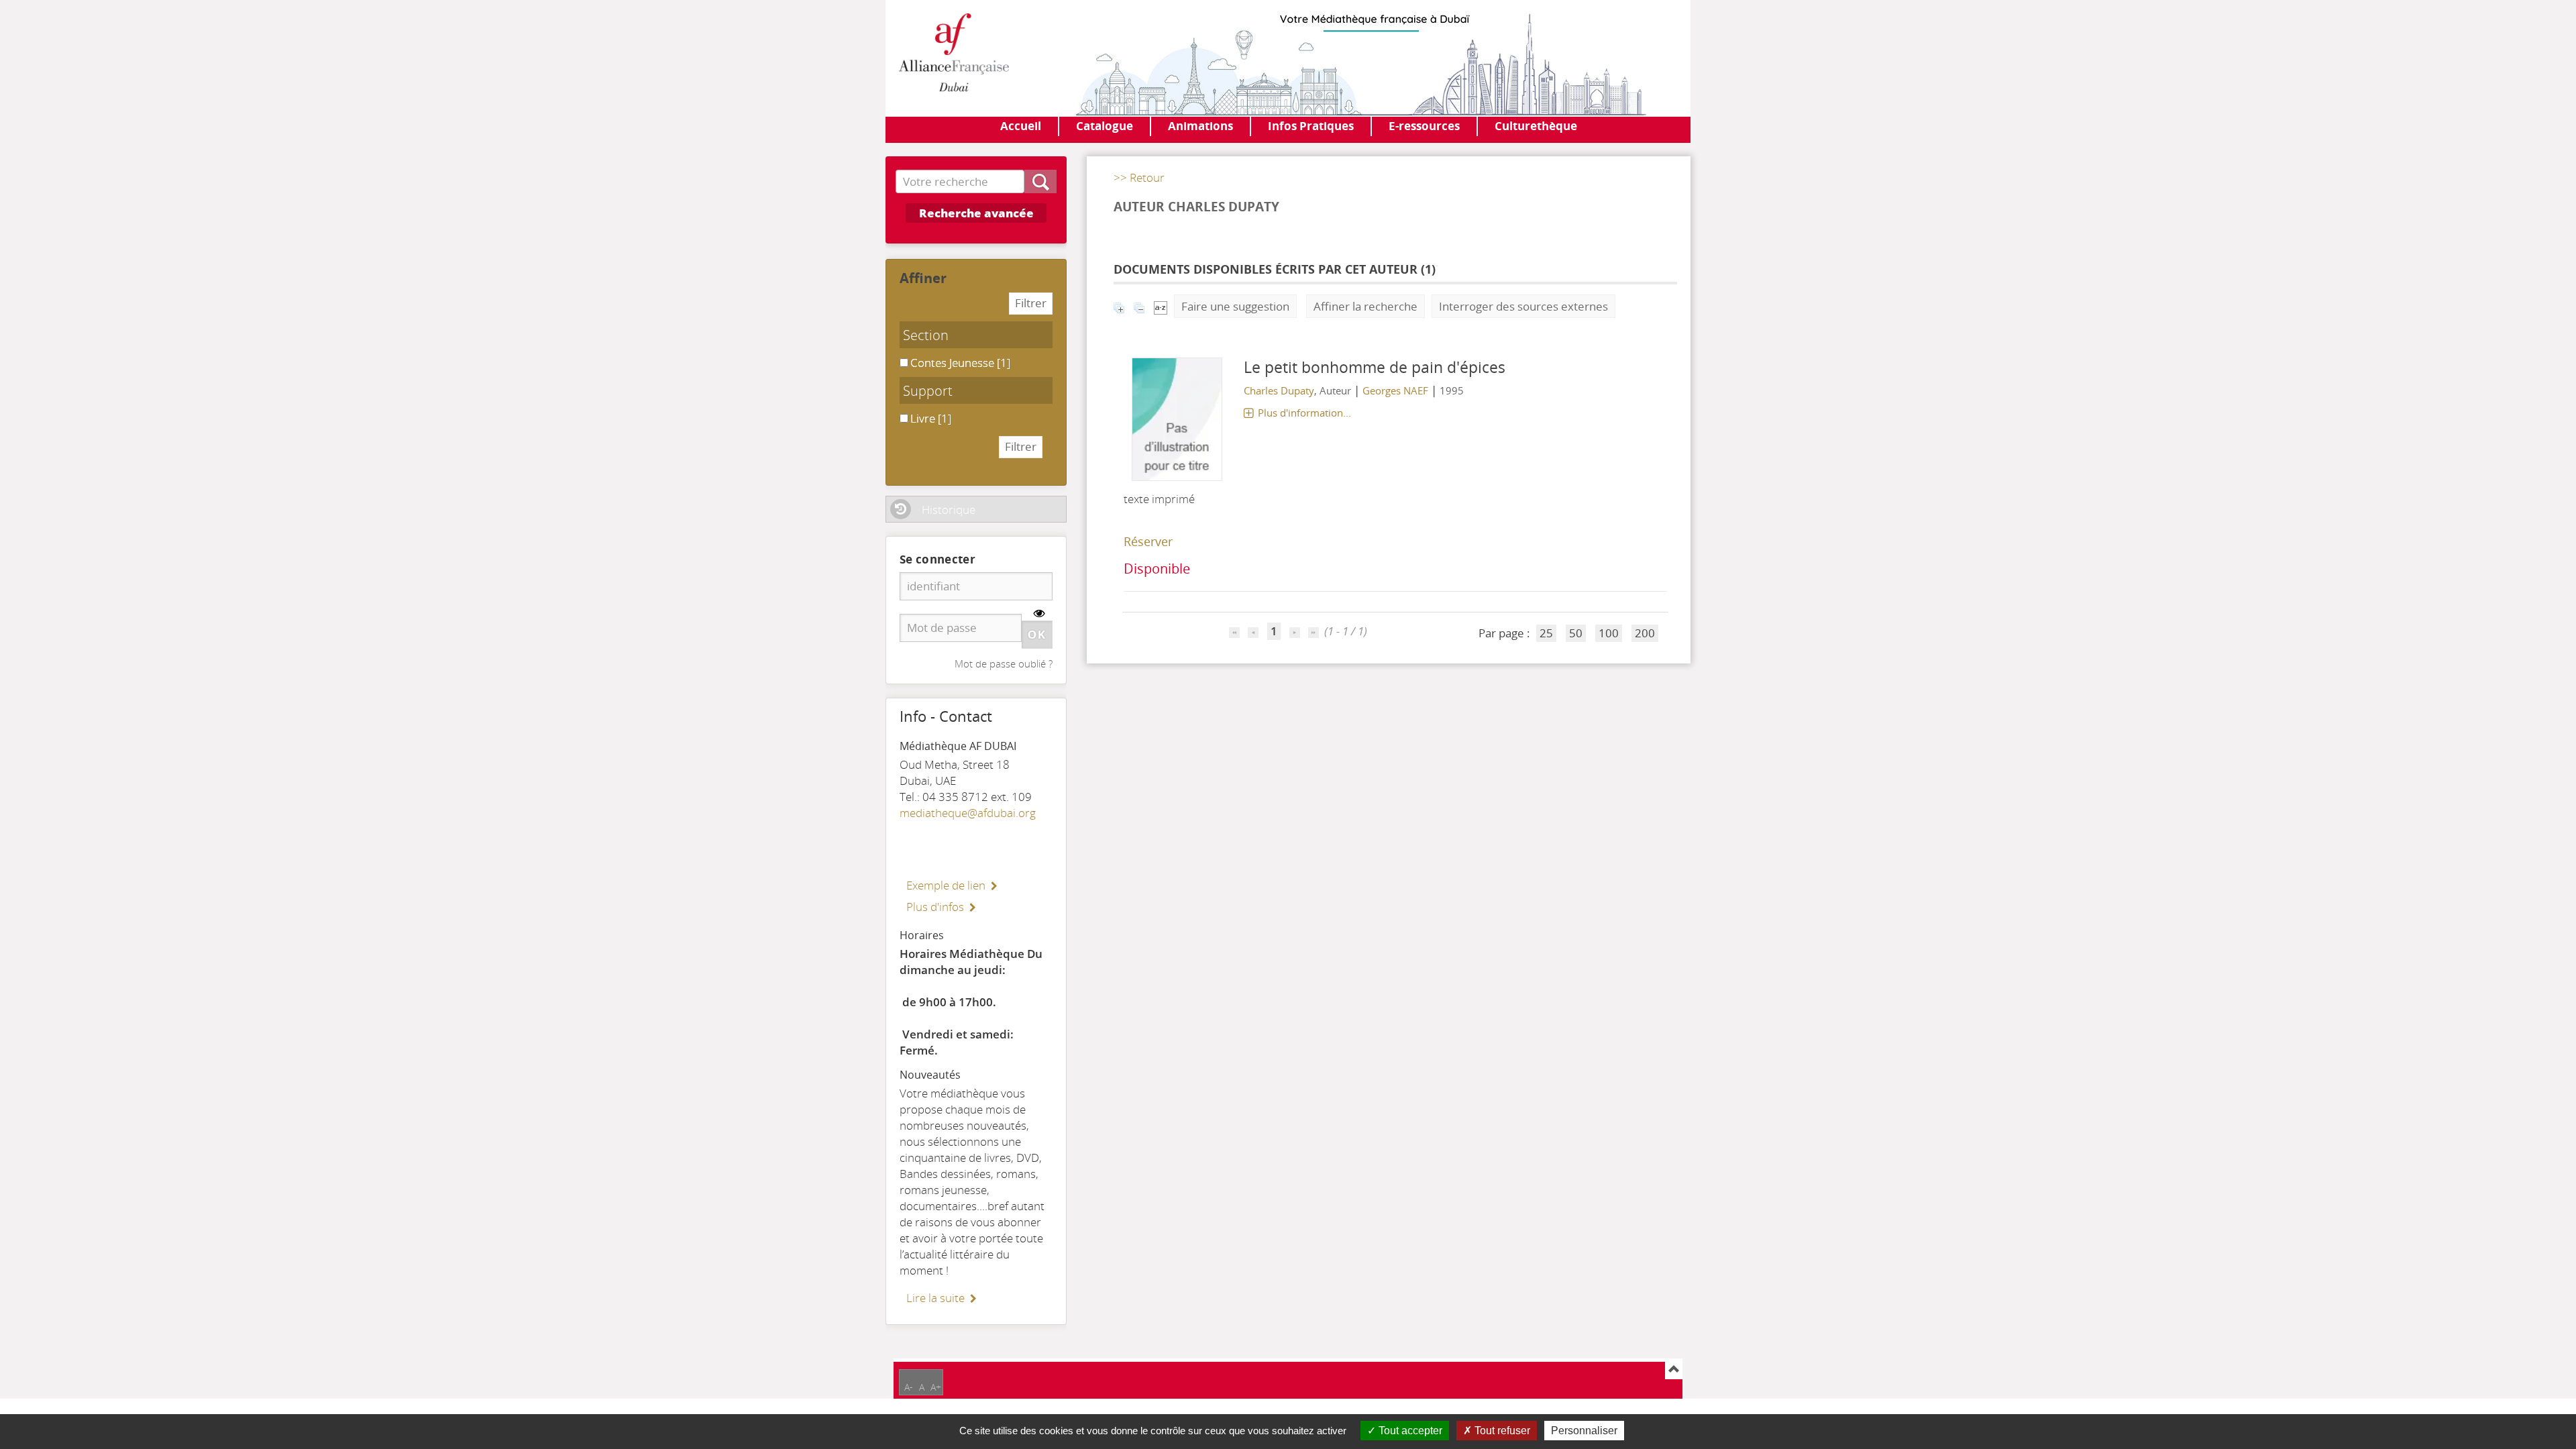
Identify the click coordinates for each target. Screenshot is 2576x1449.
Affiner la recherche (1365, 306)
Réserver (1148, 541)
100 (1609, 633)
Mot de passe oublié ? (1004, 663)
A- (909, 1387)
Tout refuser (1501, 1431)
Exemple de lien (946, 885)
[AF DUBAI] (954, 54)
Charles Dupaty (1279, 390)
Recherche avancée (976, 213)
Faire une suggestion (1235, 306)
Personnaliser (1584, 1431)
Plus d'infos (935, 907)
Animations (1200, 126)
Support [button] (928, 390)
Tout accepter (1409, 1431)
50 (1576, 633)
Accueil (1021, 126)
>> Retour (1139, 177)
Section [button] (926, 335)
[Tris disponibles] (1161, 306)
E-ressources (1424, 126)
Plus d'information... (1304, 413)
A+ (936, 1387)
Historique (949, 509)
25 (1546, 633)
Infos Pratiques (1311, 126)
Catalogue (1105, 126)
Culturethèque (1536, 126)
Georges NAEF (1395, 390)
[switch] (1039, 613)
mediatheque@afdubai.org (968, 813)
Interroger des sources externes (1523, 306)
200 (1645, 633)
